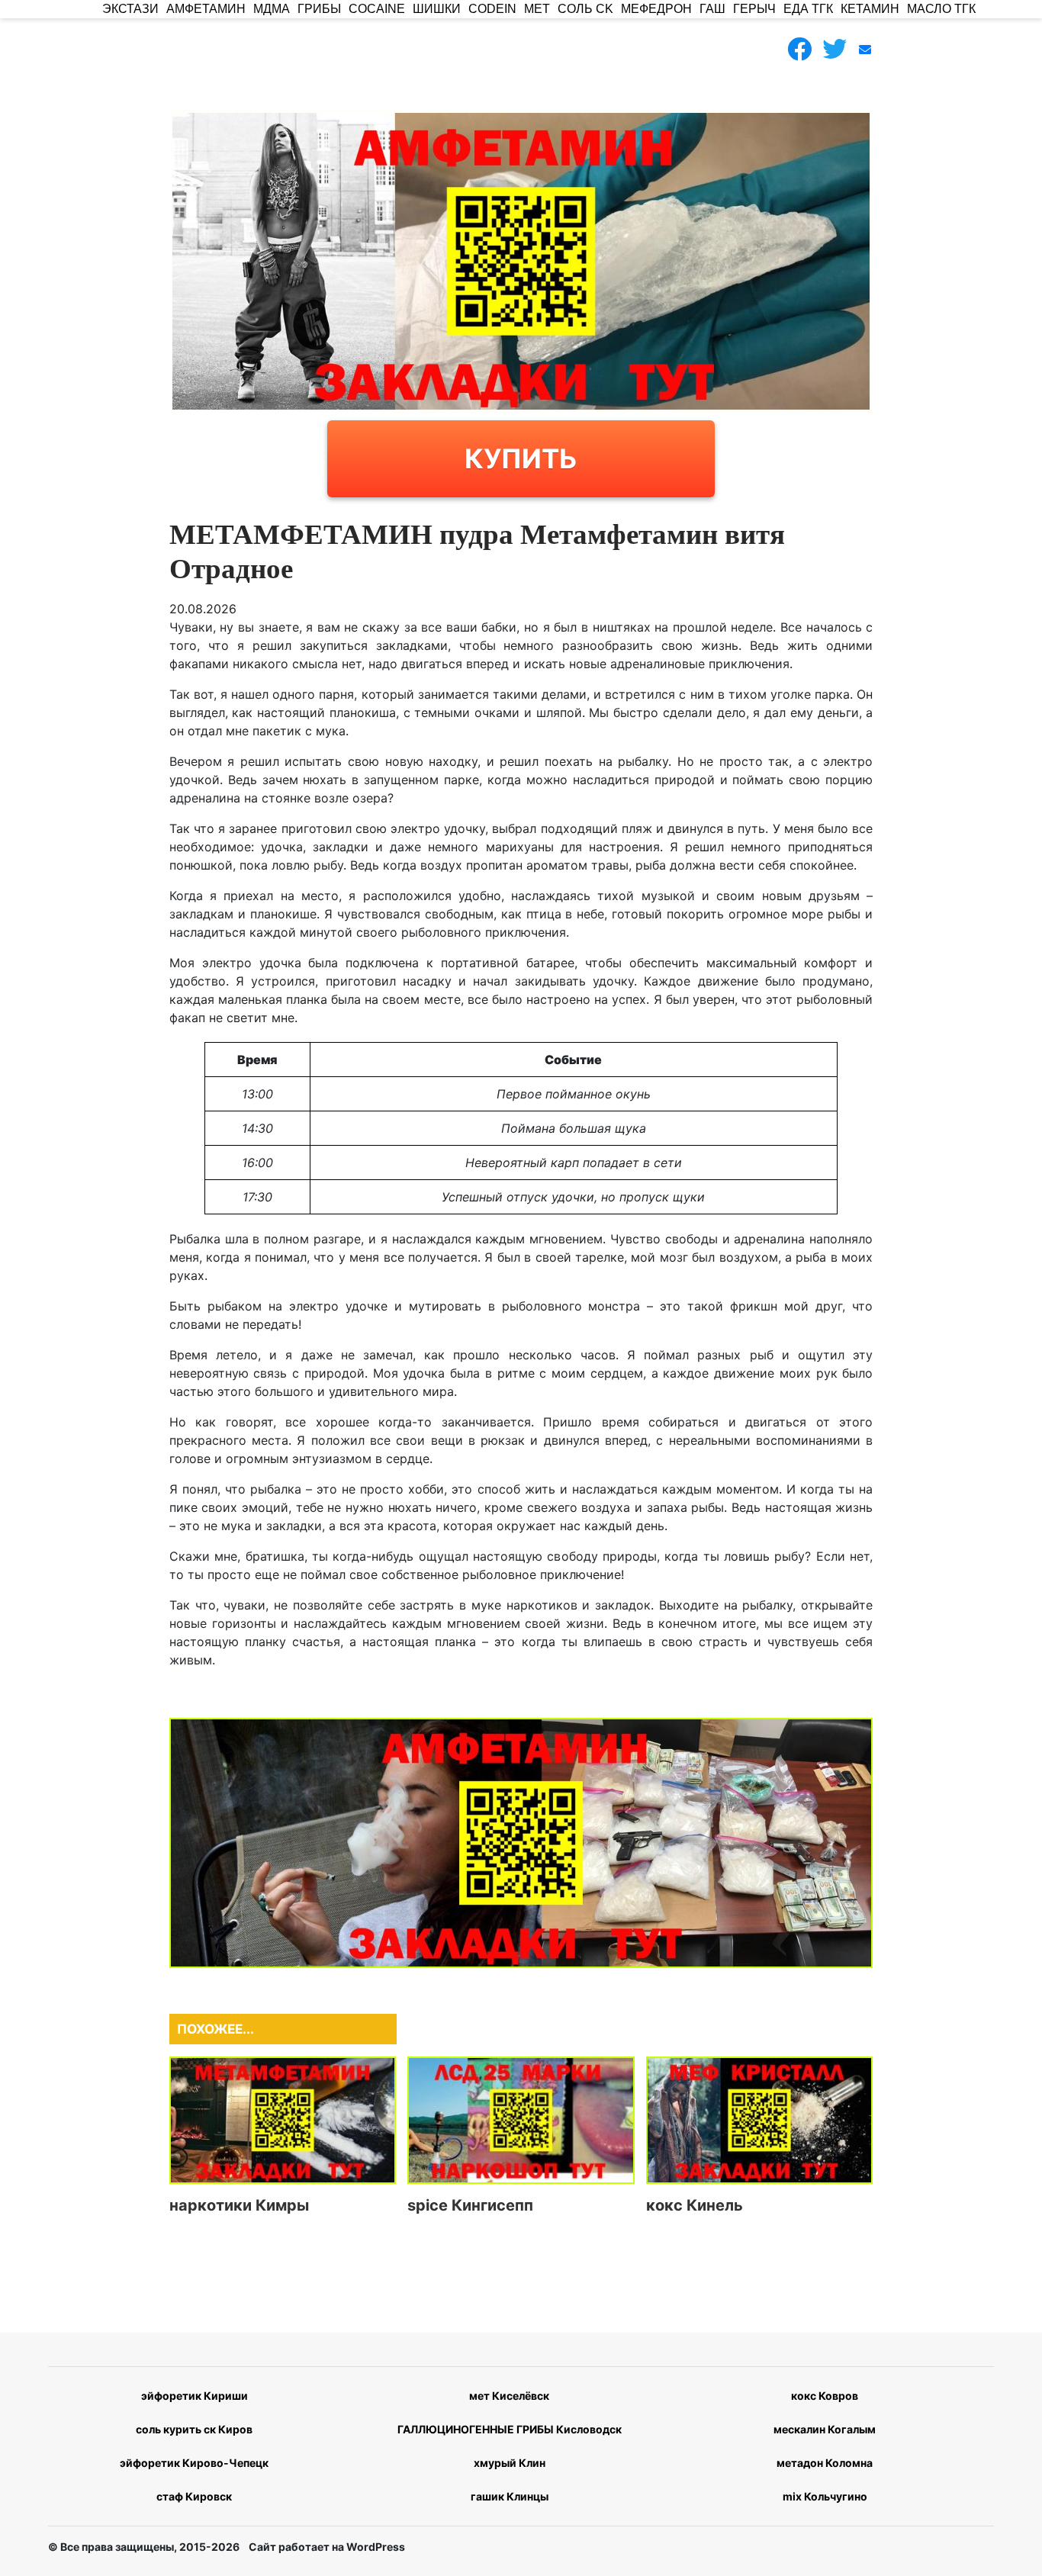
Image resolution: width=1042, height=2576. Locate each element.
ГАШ (712, 9)
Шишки (437, 9)
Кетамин (870, 9)
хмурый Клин (510, 2463)
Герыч (754, 9)
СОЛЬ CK (585, 9)
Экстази (130, 9)
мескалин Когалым (825, 2429)
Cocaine (377, 9)
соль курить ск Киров (194, 2429)
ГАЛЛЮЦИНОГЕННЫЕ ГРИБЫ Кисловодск (510, 2429)
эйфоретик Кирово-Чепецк (194, 2463)
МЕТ (537, 9)
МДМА (272, 9)
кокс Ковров (825, 2396)
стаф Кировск (194, 2496)
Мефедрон (656, 9)
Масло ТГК (941, 9)
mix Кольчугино (825, 2496)
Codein (492, 9)
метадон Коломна (825, 2463)
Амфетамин (206, 9)
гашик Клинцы (510, 2496)
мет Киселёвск (509, 2396)
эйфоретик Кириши (195, 2396)
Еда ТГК (808, 9)
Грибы (319, 9)
